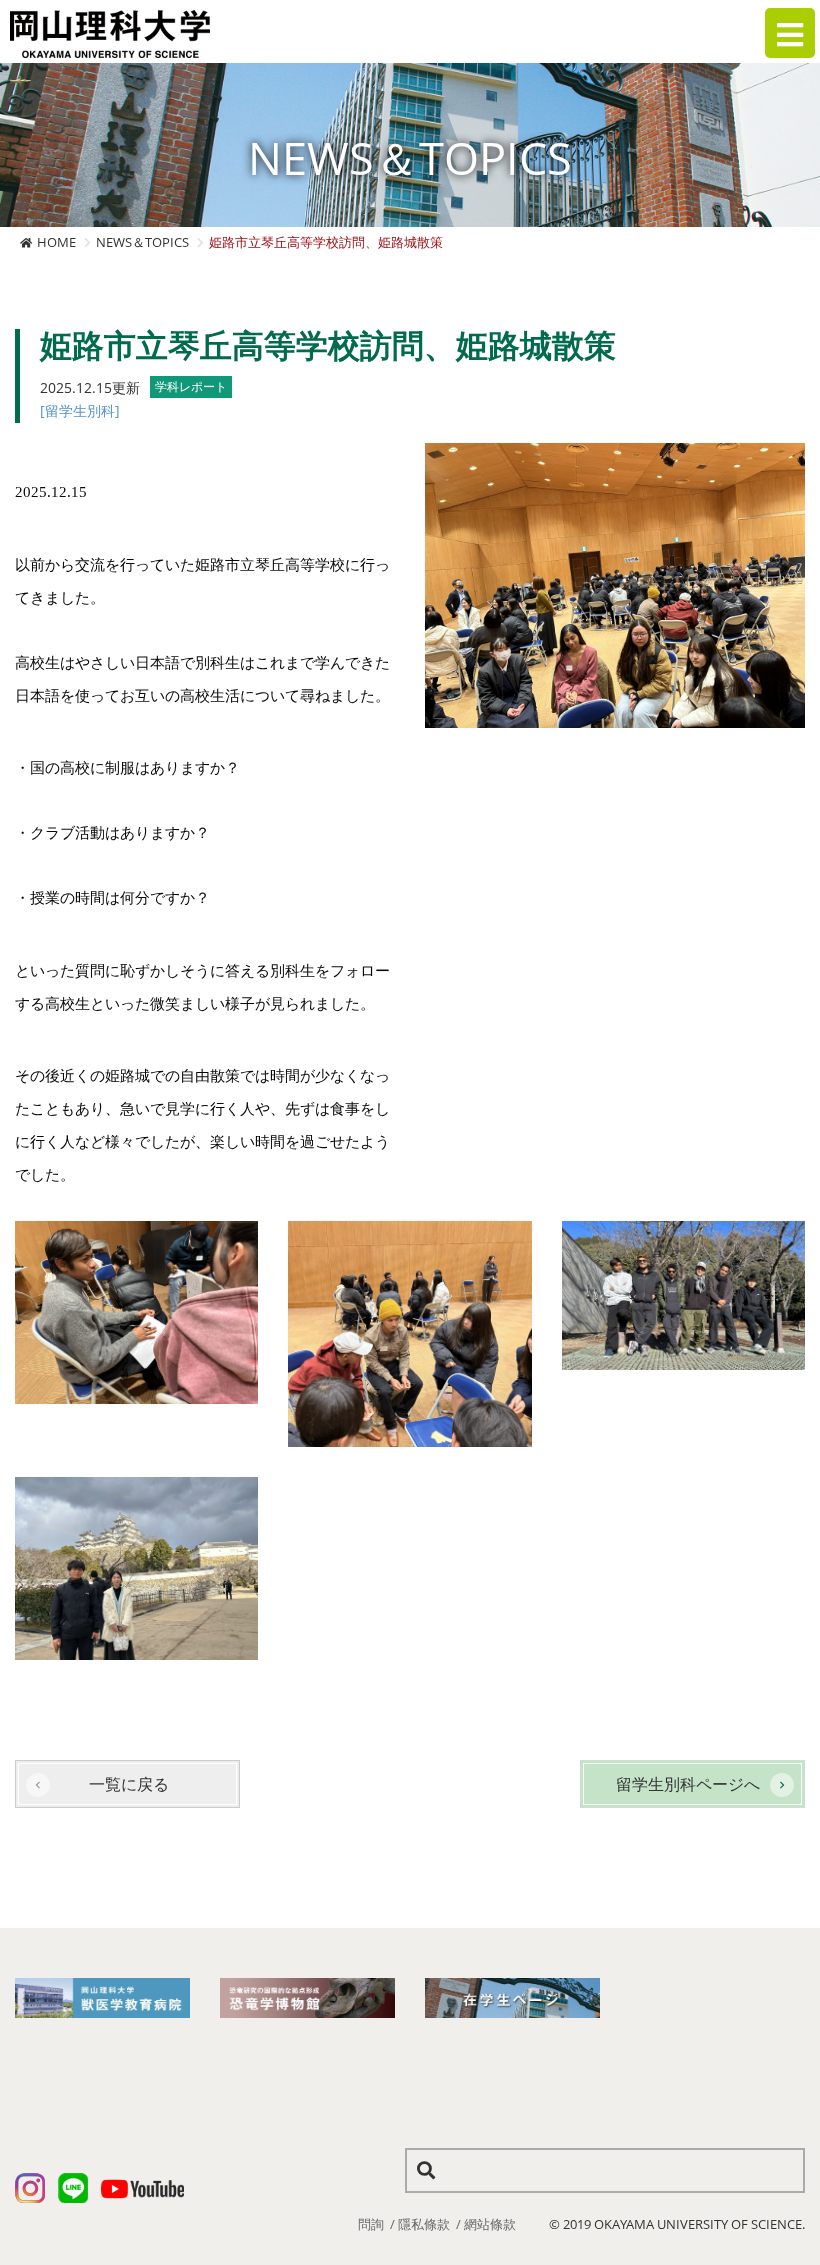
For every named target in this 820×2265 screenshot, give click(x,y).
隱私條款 (424, 2224)
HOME (56, 242)
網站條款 (490, 2224)
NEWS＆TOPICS (142, 242)
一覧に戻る (129, 1784)
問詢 (371, 2224)
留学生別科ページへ (688, 1784)
